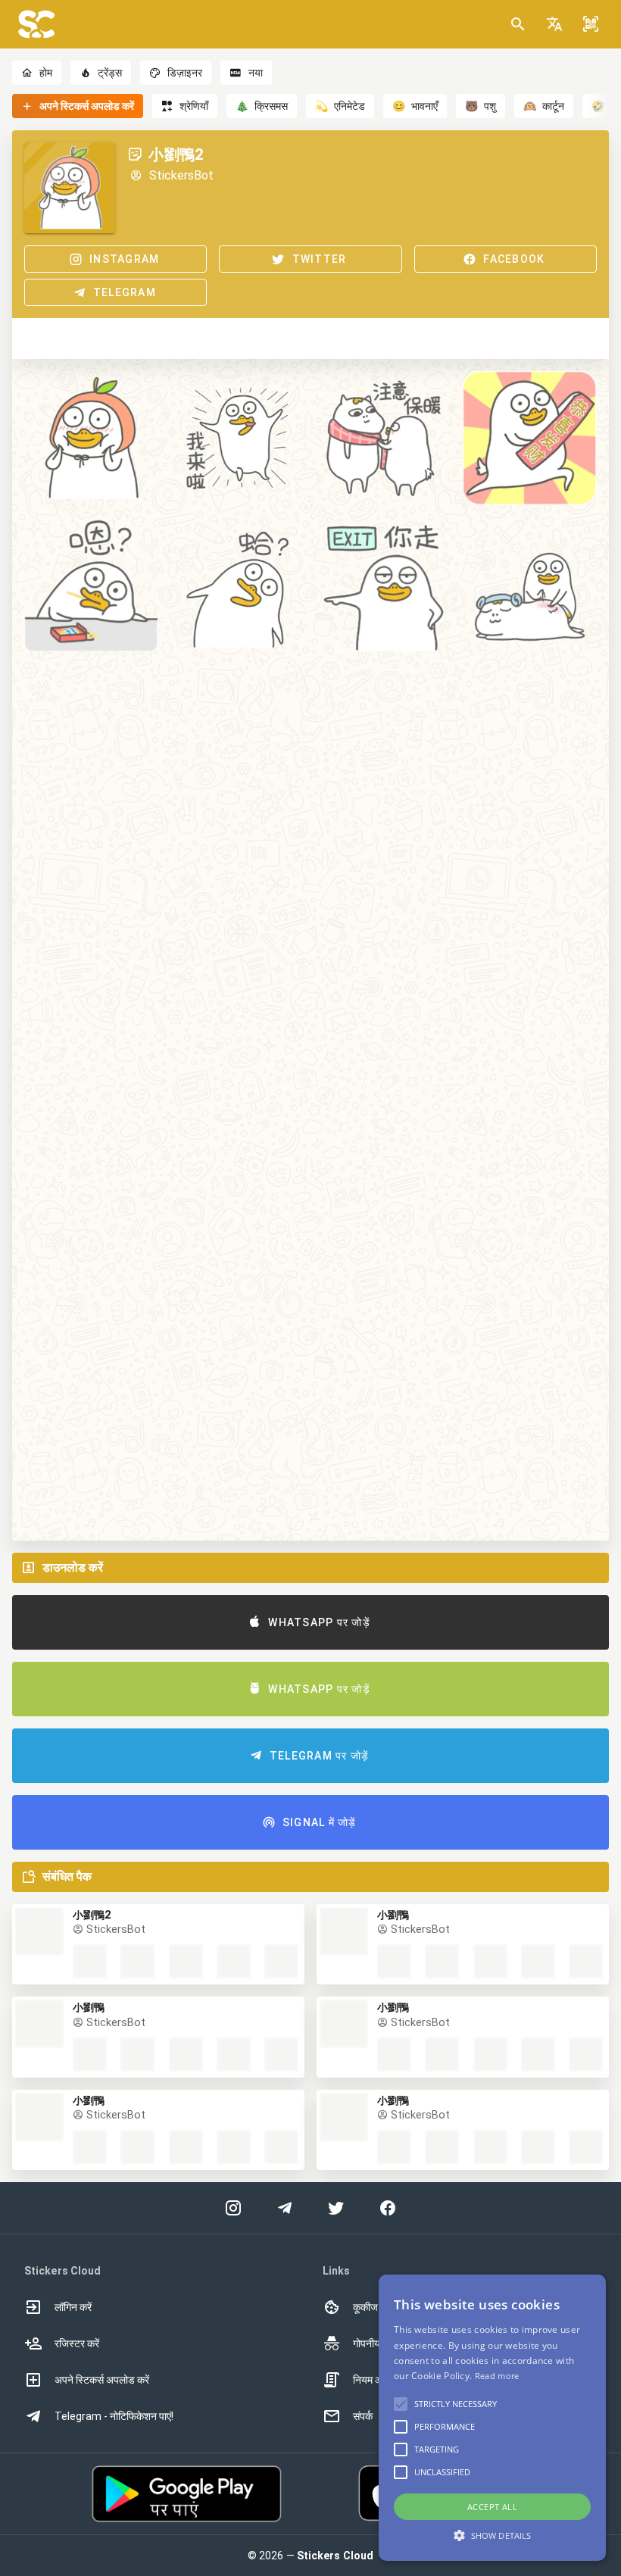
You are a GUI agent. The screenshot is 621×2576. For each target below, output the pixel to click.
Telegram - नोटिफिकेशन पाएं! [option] (114, 2416)
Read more (497, 2376)
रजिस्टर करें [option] (77, 2343)
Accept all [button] (492, 2507)
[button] (554, 24)
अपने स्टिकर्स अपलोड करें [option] (102, 2380)
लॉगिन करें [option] (73, 2307)
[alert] (492, 2418)
